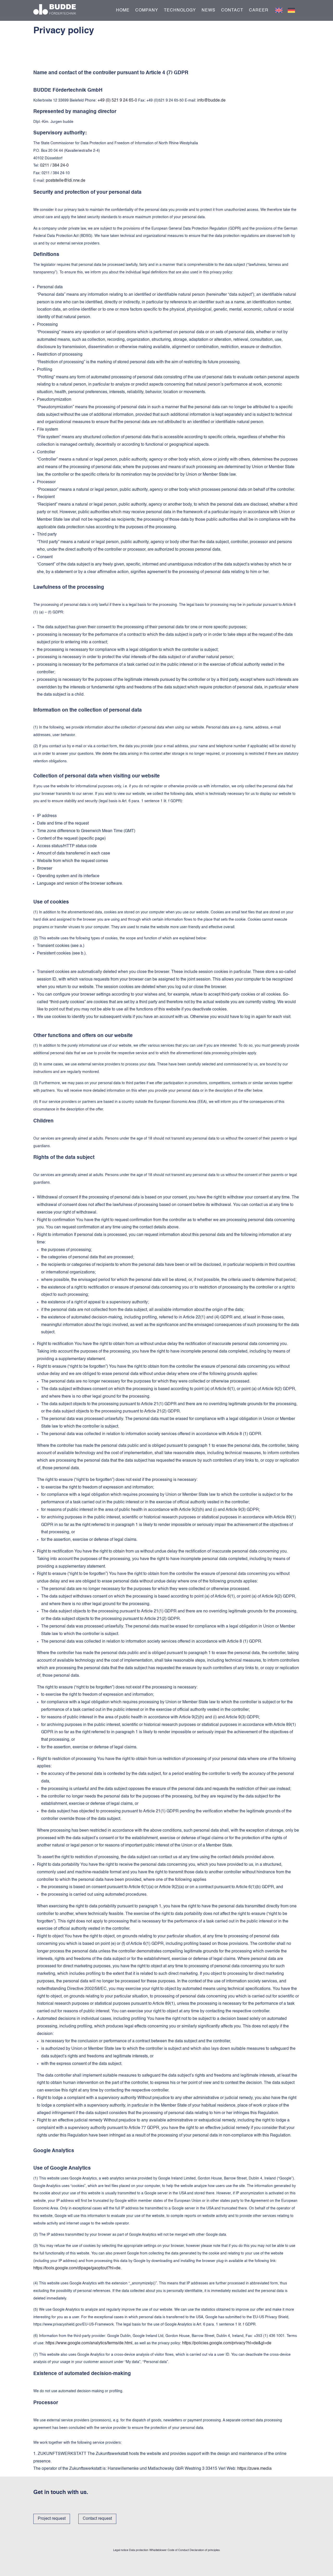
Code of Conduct (178, 2550)
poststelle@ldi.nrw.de (66, 181)
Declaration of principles (205, 2550)
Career (259, 11)
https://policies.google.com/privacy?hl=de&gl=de (227, 2343)
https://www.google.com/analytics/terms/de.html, (89, 2343)
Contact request (97, 2519)
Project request (52, 2519)
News (209, 11)
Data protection (139, 2550)
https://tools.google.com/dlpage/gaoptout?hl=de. (77, 2268)
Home (123, 11)
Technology (180, 11)
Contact (232, 11)
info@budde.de (211, 100)
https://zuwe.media (254, 2469)
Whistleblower (158, 2550)
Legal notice (121, 2550)
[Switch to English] (279, 10)
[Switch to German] (291, 10)
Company (147, 11)
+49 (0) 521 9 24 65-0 (117, 100)
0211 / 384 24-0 (54, 166)
